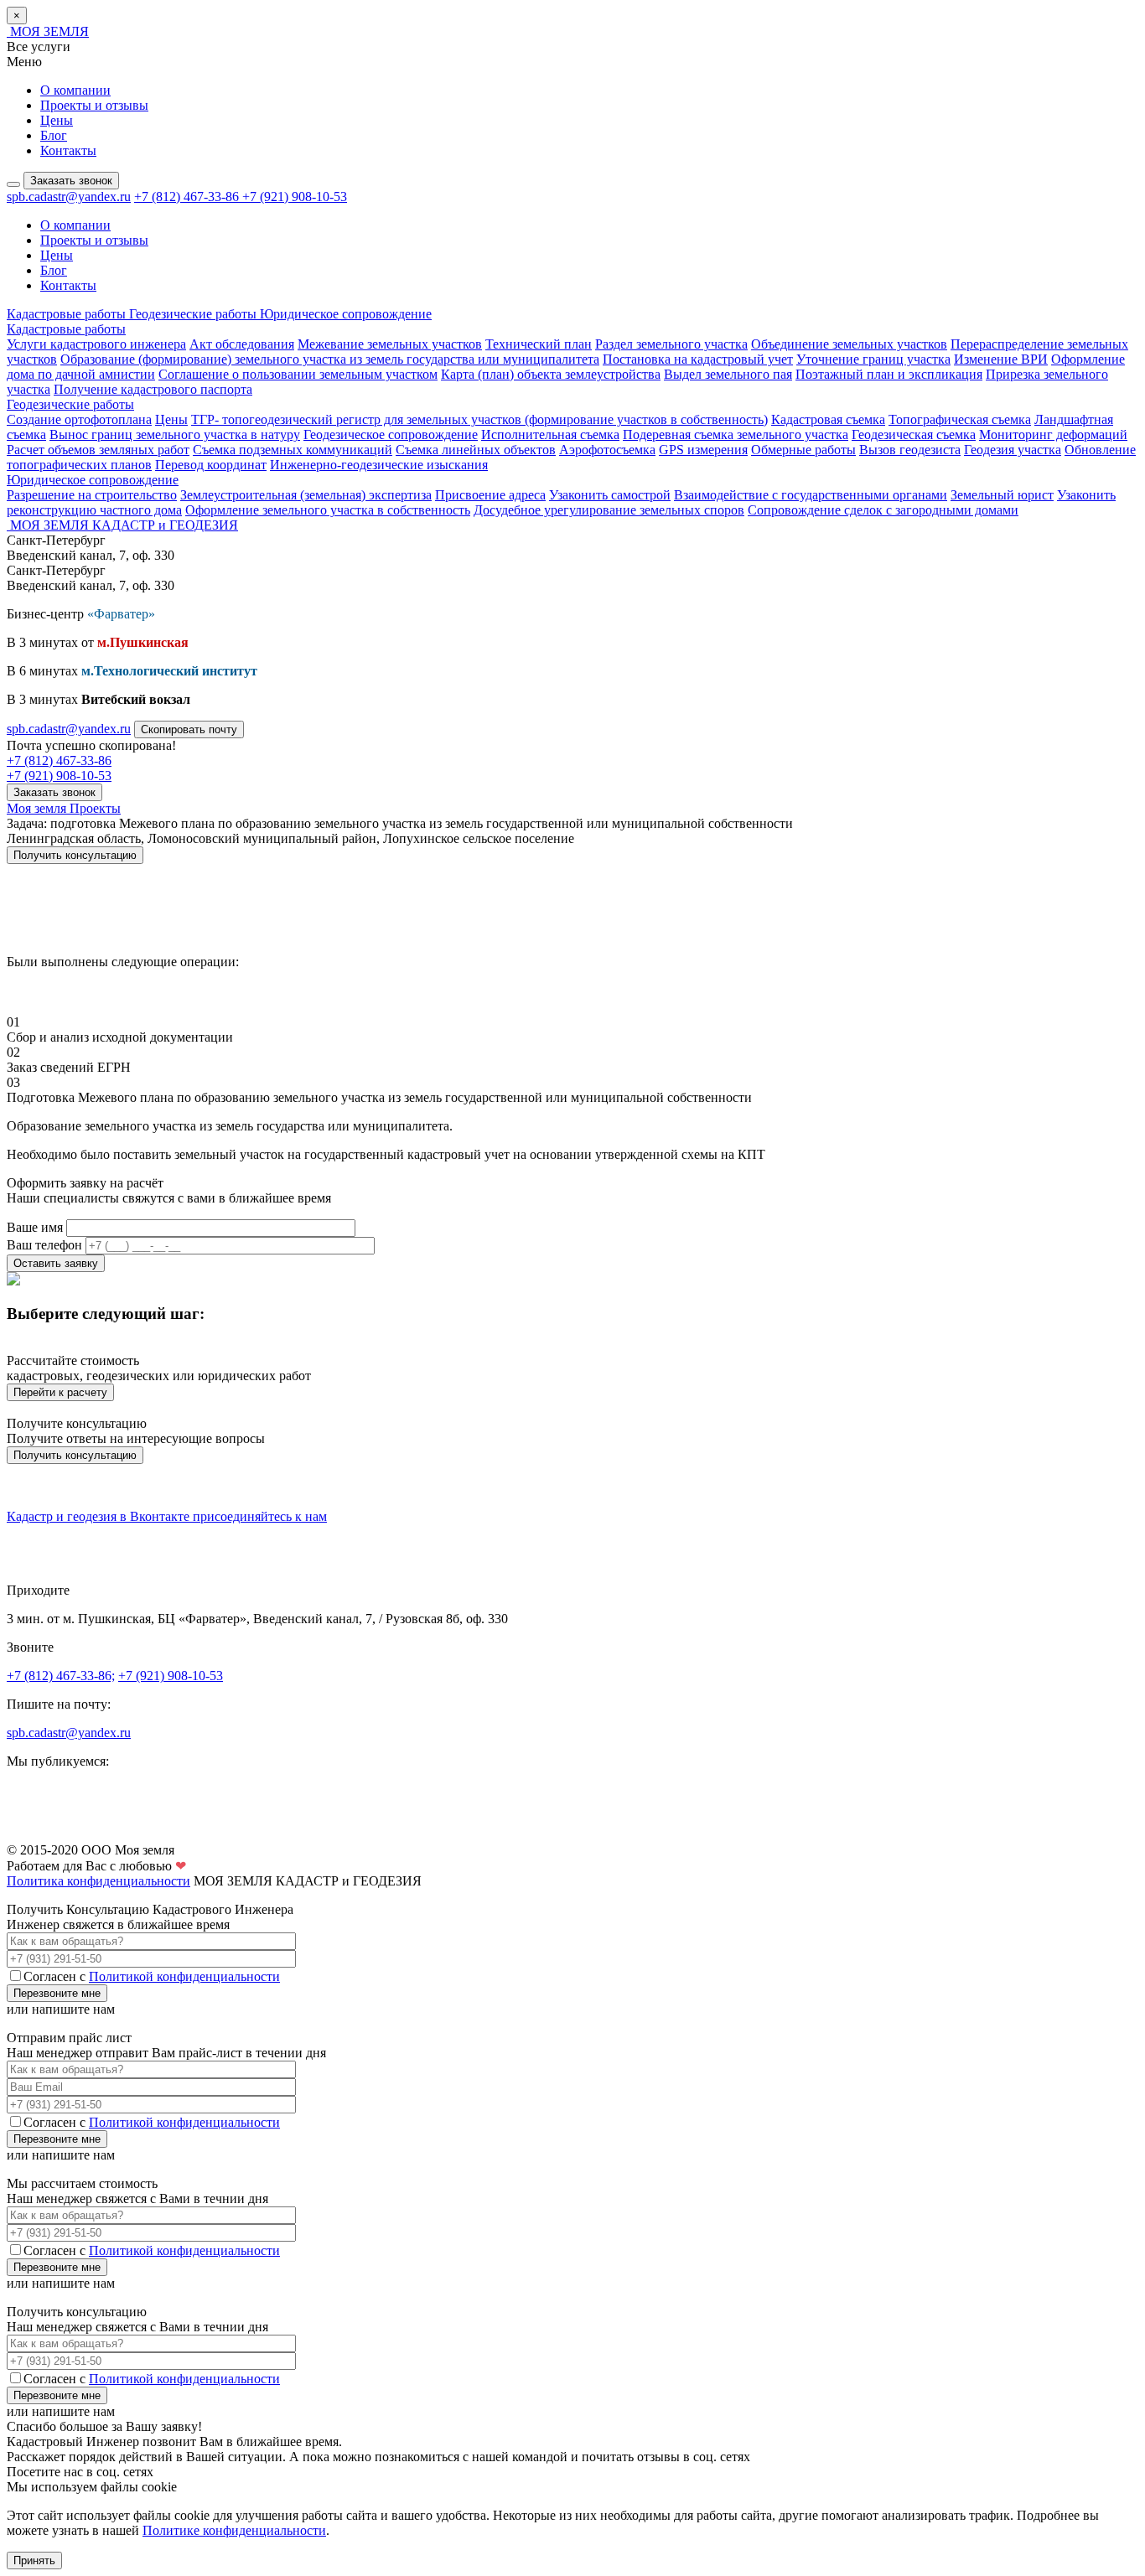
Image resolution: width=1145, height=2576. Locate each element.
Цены (57, 120)
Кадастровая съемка (828, 419)
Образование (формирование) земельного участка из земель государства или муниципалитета (330, 359)
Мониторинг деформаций (1053, 435)
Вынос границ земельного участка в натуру (175, 435)
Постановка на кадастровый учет (698, 359)
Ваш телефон (44, 1245)
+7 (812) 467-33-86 (188, 197)
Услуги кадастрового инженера (96, 344)
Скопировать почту (189, 729)
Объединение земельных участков (849, 344)
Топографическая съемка (960, 419)
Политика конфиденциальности (98, 1881)
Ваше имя (35, 1227)
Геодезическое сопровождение (391, 435)
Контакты (68, 150)
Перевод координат (211, 465)
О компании (75, 90)
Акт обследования (242, 344)
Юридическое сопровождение (346, 314)
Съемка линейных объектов (476, 450)
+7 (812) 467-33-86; (61, 1676)
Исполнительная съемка (550, 435)
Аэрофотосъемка (607, 450)
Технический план (539, 344)
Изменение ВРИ (1001, 359)
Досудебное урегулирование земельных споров (609, 510)
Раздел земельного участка (671, 344)
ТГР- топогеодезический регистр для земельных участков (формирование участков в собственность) (479, 419)
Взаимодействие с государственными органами (811, 495)
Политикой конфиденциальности (184, 1976)
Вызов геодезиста (910, 450)
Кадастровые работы (68, 314)
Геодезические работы (194, 314)
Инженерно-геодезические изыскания (379, 465)
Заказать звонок (71, 181)
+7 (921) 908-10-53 (295, 197)
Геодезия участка (1013, 450)
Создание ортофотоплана (79, 419)
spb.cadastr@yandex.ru (69, 197)
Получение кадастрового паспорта (153, 389)
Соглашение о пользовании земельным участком (298, 374)
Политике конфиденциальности (234, 2530)
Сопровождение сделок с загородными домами (883, 510)
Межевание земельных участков (390, 344)
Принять (34, 2560)
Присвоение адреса (490, 495)
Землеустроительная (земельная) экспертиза (306, 495)
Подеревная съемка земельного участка (736, 435)
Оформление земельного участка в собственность (328, 510)
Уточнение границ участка (873, 359)
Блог (54, 135)
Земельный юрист (1002, 495)
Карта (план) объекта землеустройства (551, 374)
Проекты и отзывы (94, 105)
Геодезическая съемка (914, 435)
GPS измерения (703, 450)
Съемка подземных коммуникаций (293, 450)
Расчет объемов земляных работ (98, 450)
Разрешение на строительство (92, 495)
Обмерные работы (803, 450)
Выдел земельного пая (728, 374)
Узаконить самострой (610, 495)
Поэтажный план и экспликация (889, 374)
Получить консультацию (75, 1455)
